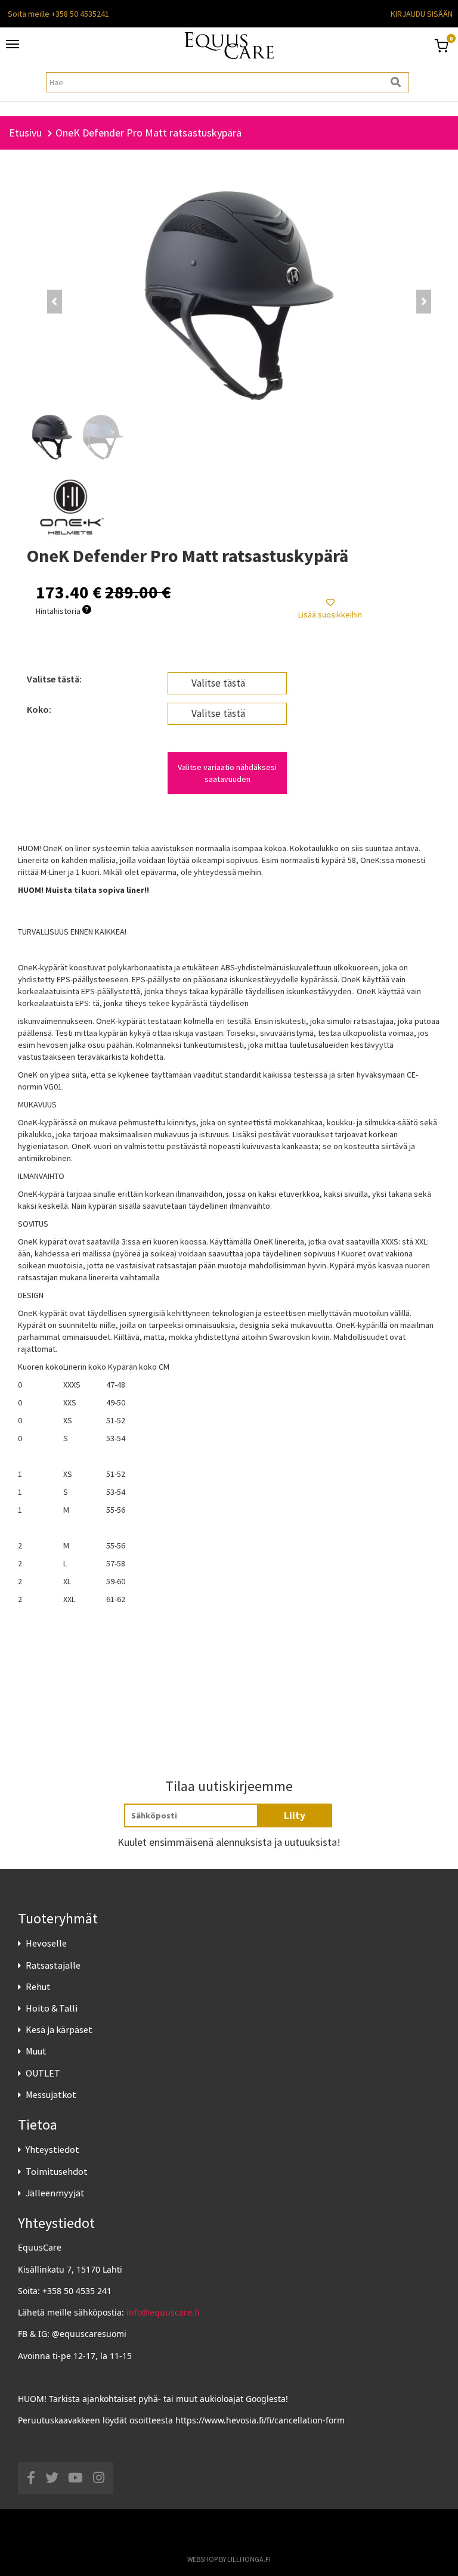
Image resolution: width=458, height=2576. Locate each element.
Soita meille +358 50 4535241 (58, 14)
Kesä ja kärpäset (59, 2029)
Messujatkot (51, 2094)
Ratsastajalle (53, 1965)
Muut (36, 2051)
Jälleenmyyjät (55, 2193)
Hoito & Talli (52, 2008)
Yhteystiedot (52, 2149)
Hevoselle (46, 1943)
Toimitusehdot (57, 2171)
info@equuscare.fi (163, 2312)
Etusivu (25, 133)
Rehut (38, 1987)
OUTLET (43, 2073)
